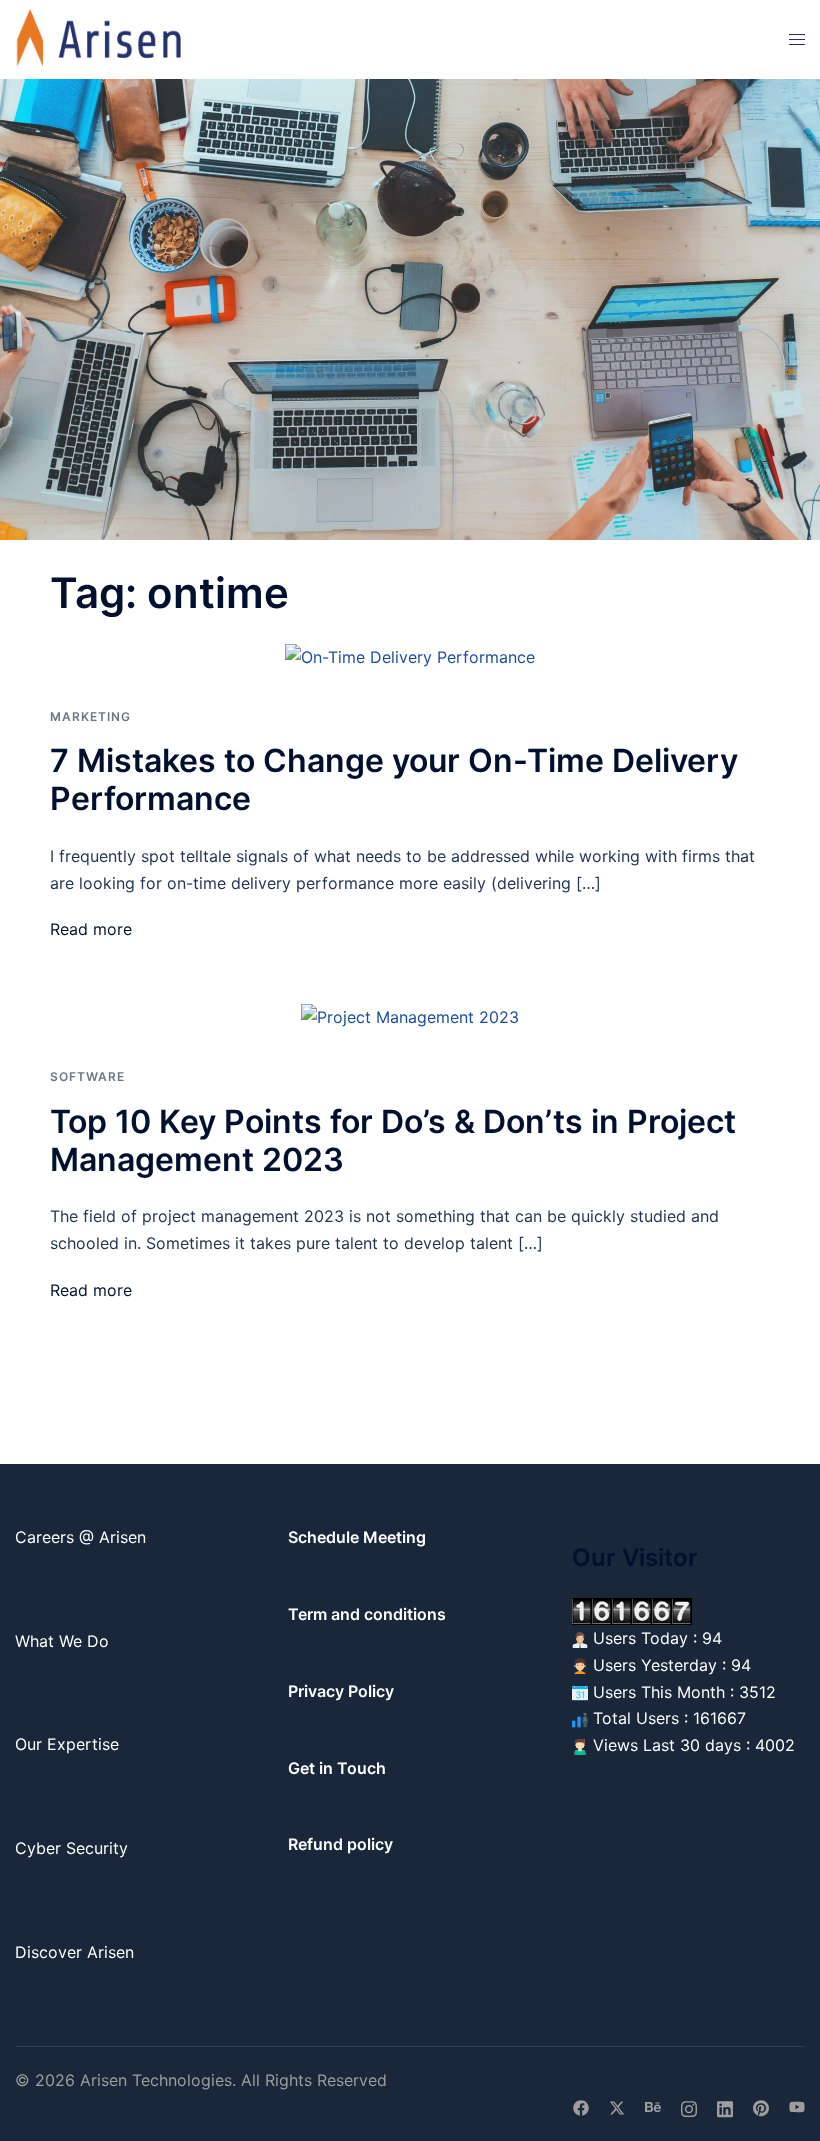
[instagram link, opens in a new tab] (689, 2107)
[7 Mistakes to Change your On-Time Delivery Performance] (410, 656)
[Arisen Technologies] (100, 38)
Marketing (90, 716)
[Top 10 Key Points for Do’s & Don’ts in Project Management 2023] (410, 1016)
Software (87, 1076)
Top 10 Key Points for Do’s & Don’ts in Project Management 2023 (393, 1140)
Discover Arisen (74, 1952)
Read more (91, 929)
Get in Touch (337, 1768)
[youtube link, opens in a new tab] (797, 2107)
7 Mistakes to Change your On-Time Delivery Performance (394, 779)
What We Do (62, 1641)
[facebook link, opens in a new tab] (581, 2107)
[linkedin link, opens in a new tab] (725, 2107)
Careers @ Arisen (80, 1537)
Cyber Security (71, 1848)
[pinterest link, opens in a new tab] (761, 2107)
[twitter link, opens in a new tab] (617, 2107)
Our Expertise (67, 1744)
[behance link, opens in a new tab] (653, 2107)
